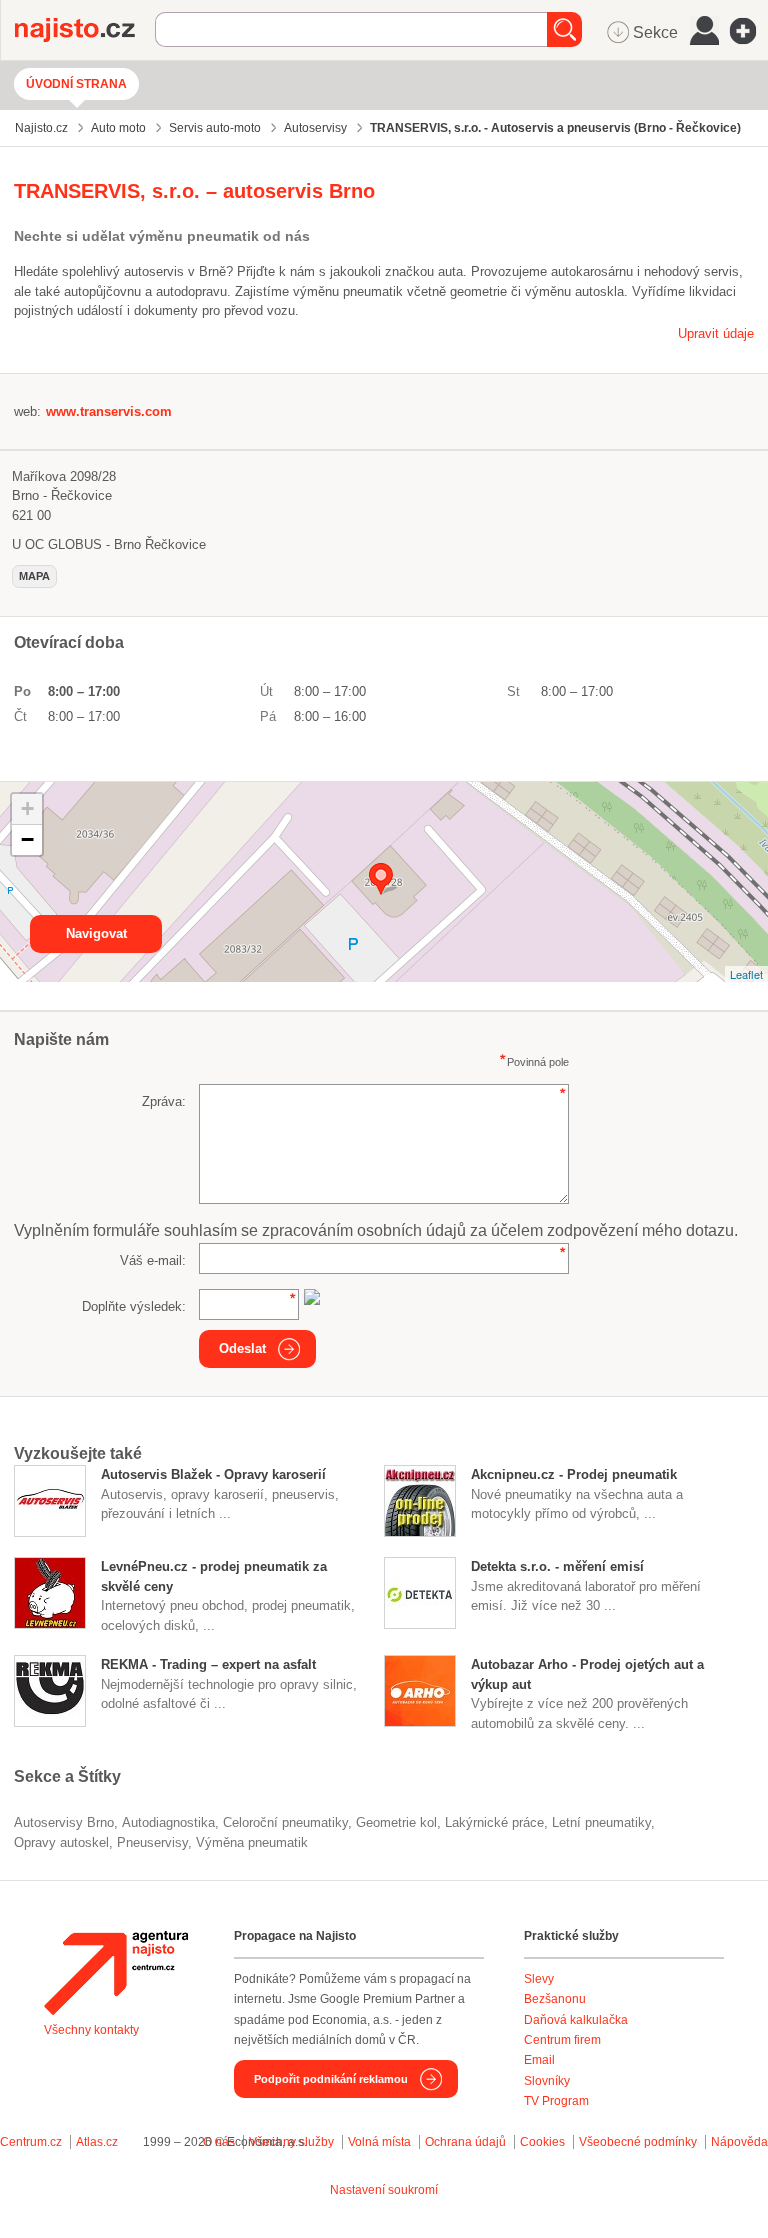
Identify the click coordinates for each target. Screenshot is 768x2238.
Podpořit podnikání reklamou (331, 2079)
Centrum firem (562, 2040)
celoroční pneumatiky (285, 1822)
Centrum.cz (31, 2142)
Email (539, 2060)
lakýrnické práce (494, 1822)
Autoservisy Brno (64, 1822)
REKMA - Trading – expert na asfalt (208, 1664)
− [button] (27, 839)
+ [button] (27, 808)
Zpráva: (164, 1101)
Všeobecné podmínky (638, 2142)
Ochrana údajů (465, 2142)
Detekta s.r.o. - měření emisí (557, 1566)
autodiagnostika (168, 1822)
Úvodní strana (76, 84)
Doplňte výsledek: (134, 1306)
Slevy (539, 1979)
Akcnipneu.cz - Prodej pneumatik (574, 1474)
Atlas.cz (97, 2142)
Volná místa (379, 2142)
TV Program (556, 2101)
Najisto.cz (85, 30)
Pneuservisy (152, 1842)
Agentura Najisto (116, 1973)
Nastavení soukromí (384, 2190)
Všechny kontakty (91, 2030)
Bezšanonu (555, 1999)
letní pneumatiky (601, 1822)
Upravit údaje (716, 333)
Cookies (542, 2142)
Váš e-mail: (153, 1260)
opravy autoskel (61, 1842)
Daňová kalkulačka (576, 2020)
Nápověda (739, 2142)
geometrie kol (396, 1822)
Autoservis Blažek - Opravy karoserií (213, 1474)
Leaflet (746, 974)
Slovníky (547, 2081)
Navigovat (96, 933)
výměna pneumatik (252, 1842)
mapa (34, 576)
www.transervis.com (109, 411)
